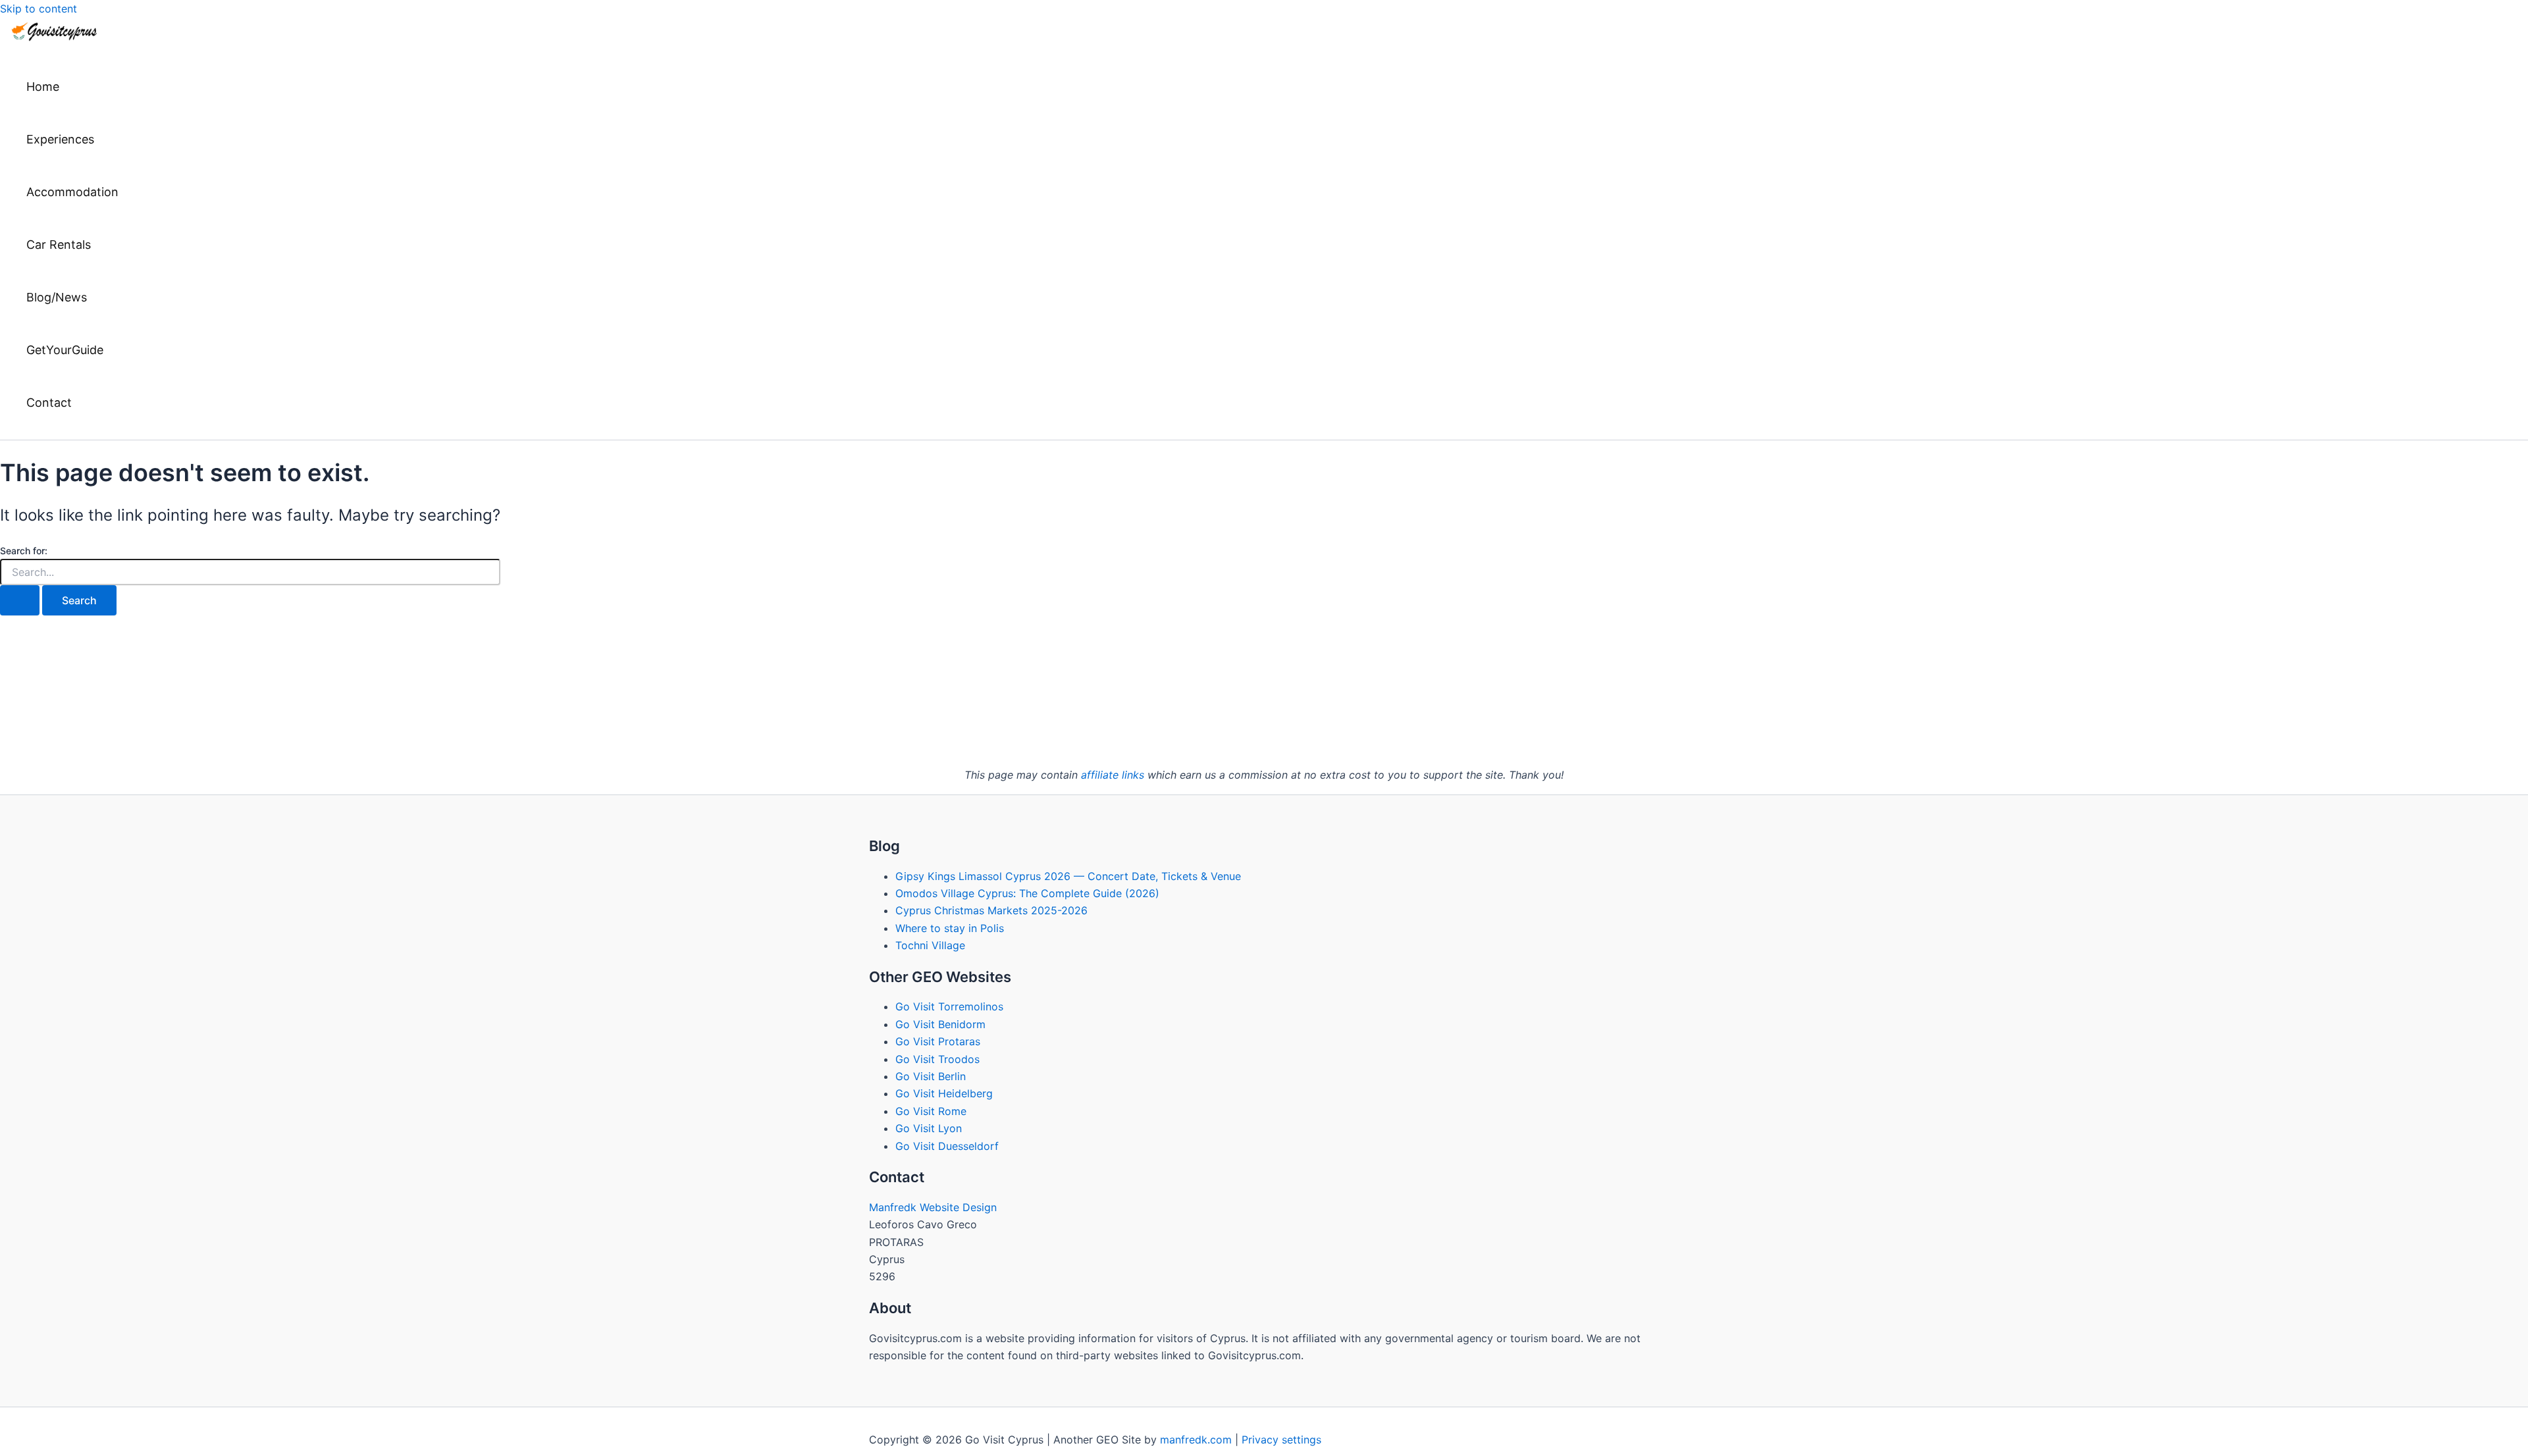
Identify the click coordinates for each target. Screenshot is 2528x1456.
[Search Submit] (20, 600)
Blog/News (57, 297)
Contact (49, 403)
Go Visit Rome (931, 1111)
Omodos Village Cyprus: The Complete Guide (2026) (1027, 893)
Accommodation (72, 192)
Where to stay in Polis (950, 928)
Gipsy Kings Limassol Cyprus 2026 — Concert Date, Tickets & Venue (1068, 876)
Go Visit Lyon (929, 1128)
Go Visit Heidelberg (944, 1093)
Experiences (60, 139)
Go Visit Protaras (938, 1041)
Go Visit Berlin (931, 1076)
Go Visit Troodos (937, 1059)
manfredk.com (1196, 1440)
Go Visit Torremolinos (949, 1006)
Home (43, 87)
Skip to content (39, 9)
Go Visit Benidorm (940, 1024)
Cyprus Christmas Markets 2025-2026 (991, 910)
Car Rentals (59, 245)
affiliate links (1113, 775)
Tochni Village (930, 945)
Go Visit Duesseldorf (947, 1146)
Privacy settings (1281, 1440)
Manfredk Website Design (933, 1207)
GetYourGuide (65, 350)
